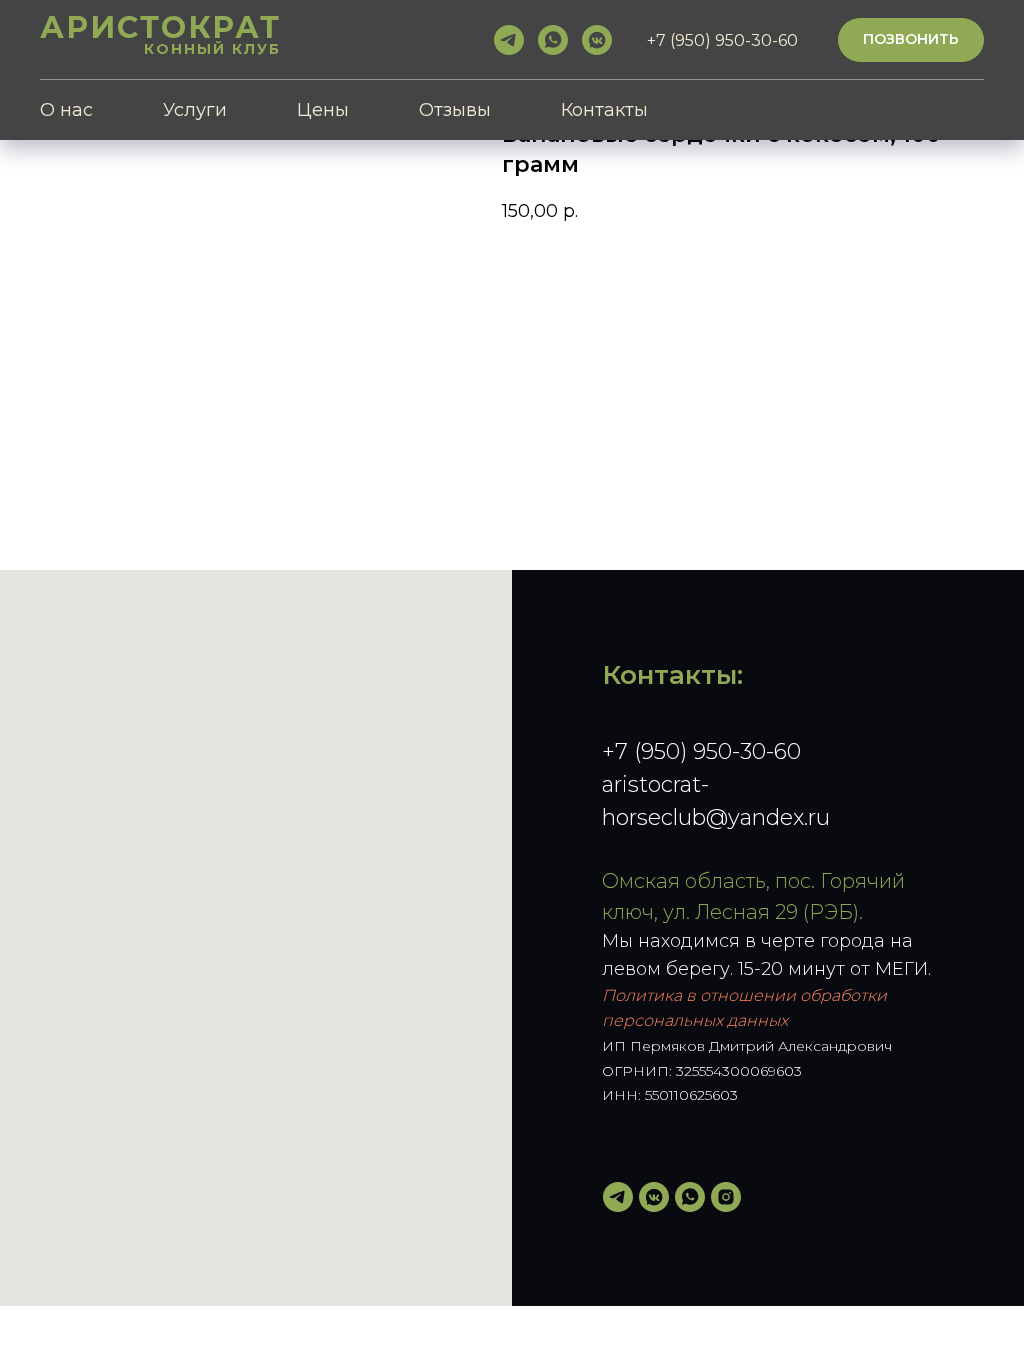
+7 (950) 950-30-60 (701, 751)
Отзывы (455, 110)
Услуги (195, 110)
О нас (66, 110)
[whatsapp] (553, 40)
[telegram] (509, 40)
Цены (323, 110)
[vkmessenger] (597, 40)
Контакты (604, 110)
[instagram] (726, 1197)
